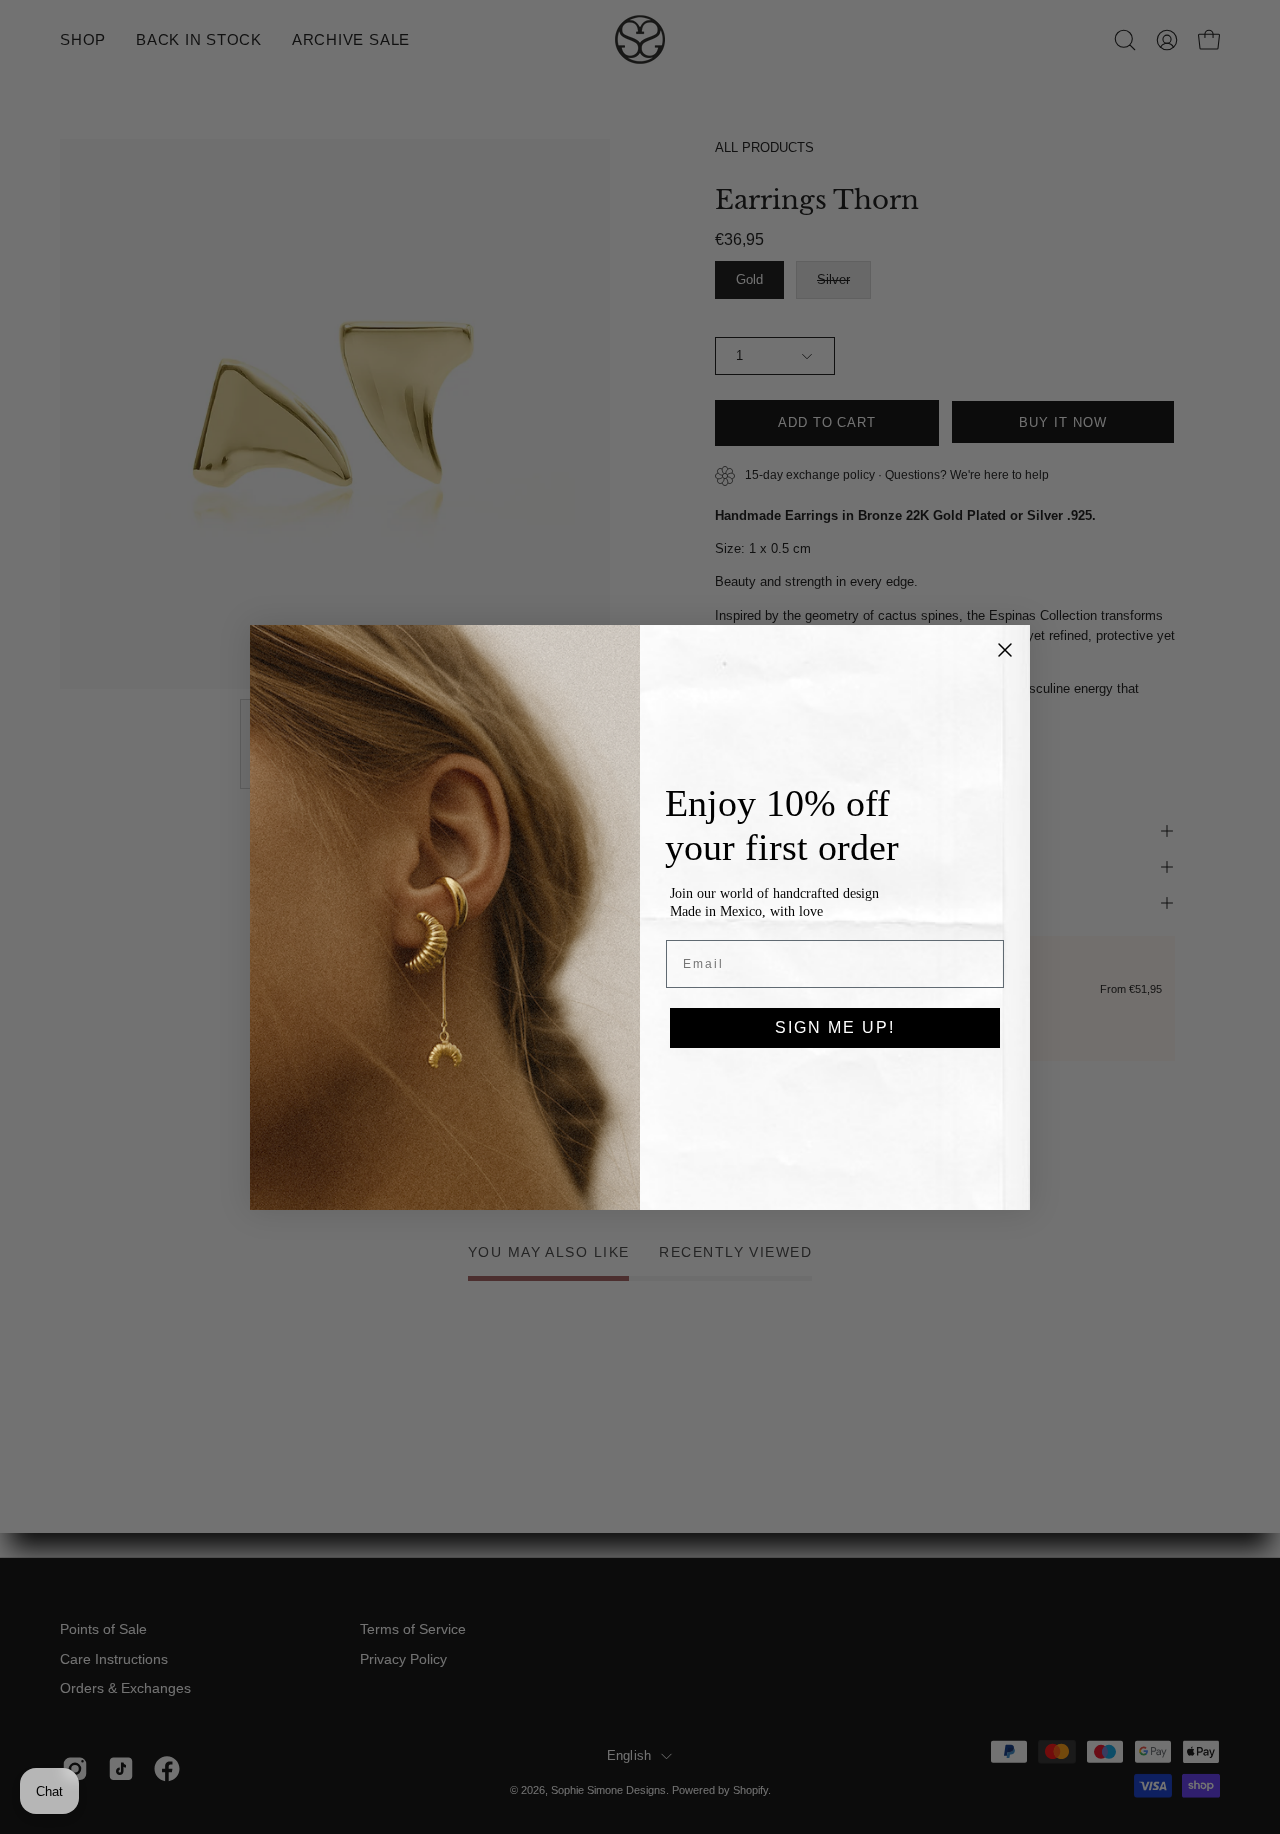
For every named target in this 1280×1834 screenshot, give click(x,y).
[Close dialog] (1005, 650)
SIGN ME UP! (835, 1027)
